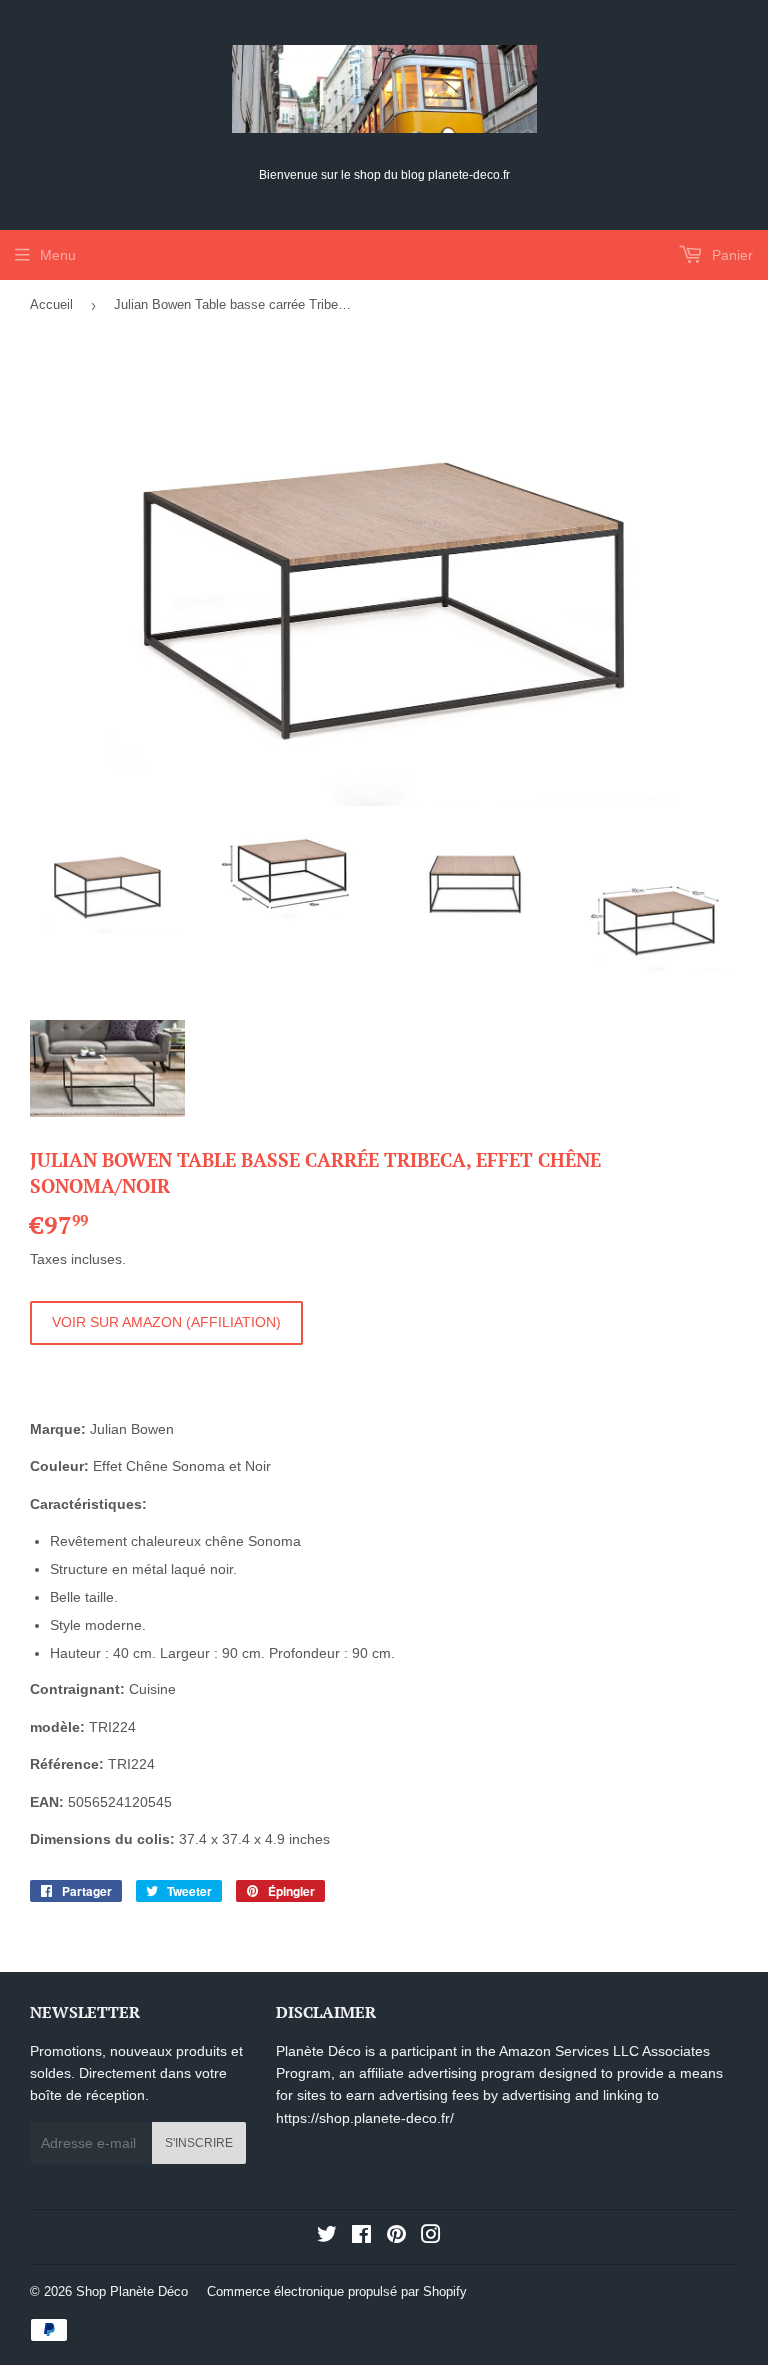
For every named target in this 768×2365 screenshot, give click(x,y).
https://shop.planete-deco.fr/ (365, 2118)
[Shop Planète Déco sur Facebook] (361, 2237)
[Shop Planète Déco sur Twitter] (327, 2237)
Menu (58, 255)
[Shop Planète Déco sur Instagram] (431, 2237)
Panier (730, 255)
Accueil (51, 304)
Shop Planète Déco (132, 2291)
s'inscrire (199, 2143)
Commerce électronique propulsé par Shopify (337, 2291)
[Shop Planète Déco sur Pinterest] (396, 2237)
